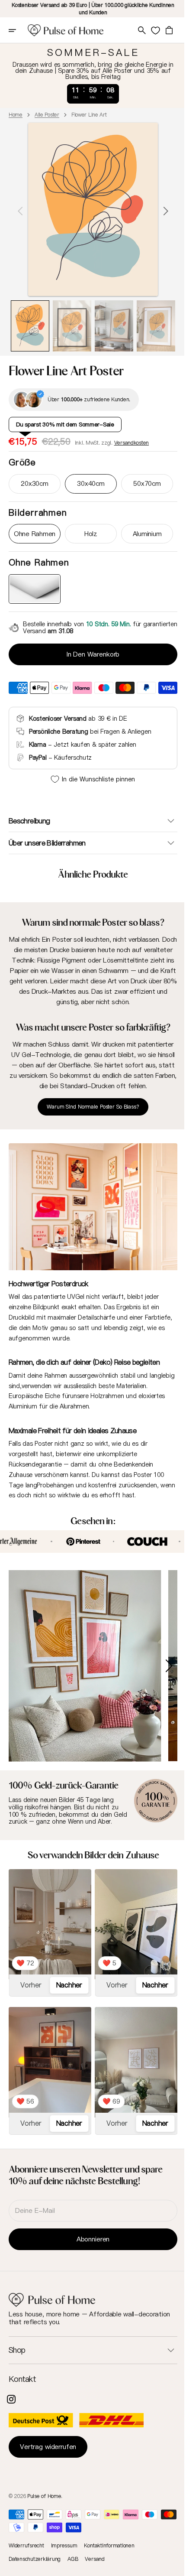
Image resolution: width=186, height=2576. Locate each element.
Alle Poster (47, 115)
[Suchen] (135, 30)
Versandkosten (131, 443)
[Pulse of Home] (66, 30)
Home (16, 115)
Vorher (30, 1974)
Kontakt (22, 2379)
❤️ (25, 1952)
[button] (18, 30)
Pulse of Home (44, 2496)
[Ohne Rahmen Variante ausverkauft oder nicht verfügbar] (34, 589)
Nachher (67, 1974)
